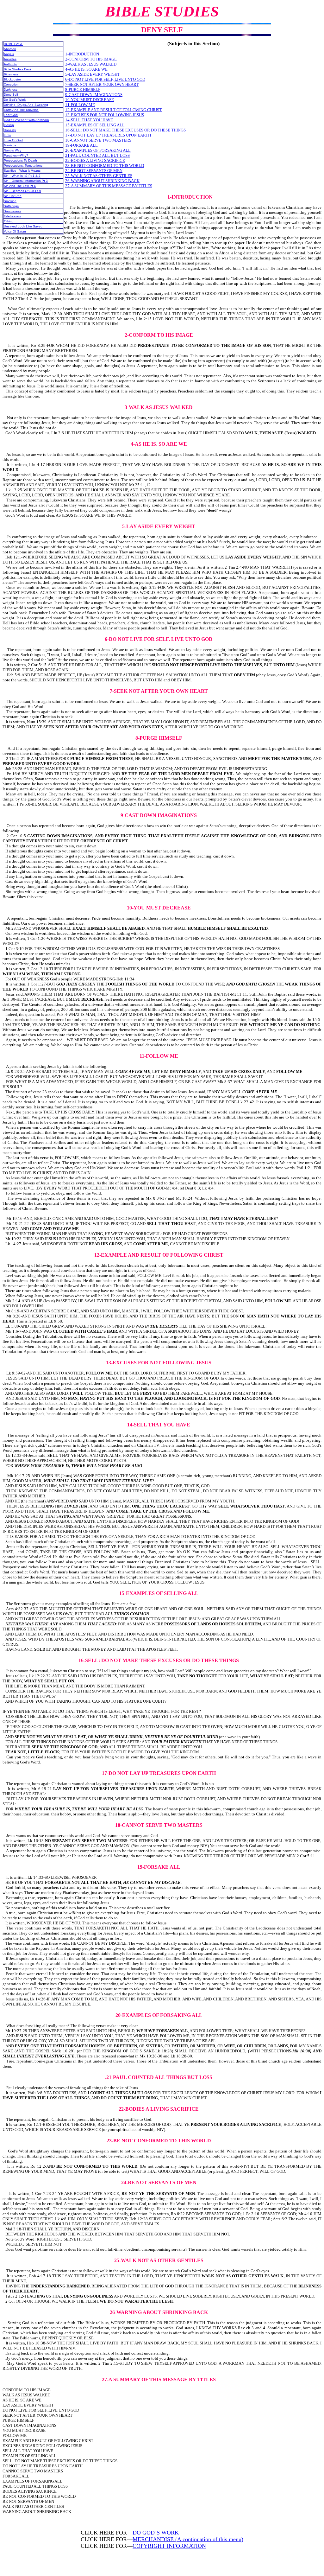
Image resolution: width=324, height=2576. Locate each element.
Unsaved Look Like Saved (23, 226)
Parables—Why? (16, 155)
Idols (7, 135)
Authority (10, 64)
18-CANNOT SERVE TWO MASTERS (98, 140)
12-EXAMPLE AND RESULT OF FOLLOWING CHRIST (113, 110)
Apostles (10, 59)
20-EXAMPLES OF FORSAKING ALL (98, 150)
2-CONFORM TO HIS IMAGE (91, 59)
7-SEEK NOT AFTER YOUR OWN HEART (102, 84)
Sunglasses (12, 211)
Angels (9, 54)
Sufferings (11, 206)
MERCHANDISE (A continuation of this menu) (188, 2539)
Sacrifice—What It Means (22, 171)
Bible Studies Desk (18, 69)
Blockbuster (12, 79)
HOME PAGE (13, 44)
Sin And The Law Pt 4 (20, 186)
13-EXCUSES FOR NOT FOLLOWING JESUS (105, 115)
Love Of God (13, 140)
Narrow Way (12, 150)
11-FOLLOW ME (80, 105)
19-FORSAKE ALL (81, 145)
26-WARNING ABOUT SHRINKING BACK (102, 181)
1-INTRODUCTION (82, 54)
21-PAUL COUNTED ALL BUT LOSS (97, 155)
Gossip (9, 125)
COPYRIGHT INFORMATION (169, 2546)
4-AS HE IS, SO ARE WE (86, 69)
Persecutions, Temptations (23, 166)
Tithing (9, 221)
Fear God (11, 115)
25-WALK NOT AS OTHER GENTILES (99, 176)
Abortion (10, 49)
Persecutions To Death (20, 160)
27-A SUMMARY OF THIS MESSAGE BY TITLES (109, 186)
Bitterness (11, 74)
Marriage (10, 145)
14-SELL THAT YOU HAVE (89, 120)
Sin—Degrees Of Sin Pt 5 (22, 191)
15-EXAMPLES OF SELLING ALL (95, 125)
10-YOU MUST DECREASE (90, 100)
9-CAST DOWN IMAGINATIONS (94, 95)
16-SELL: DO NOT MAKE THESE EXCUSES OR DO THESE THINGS (125, 130)
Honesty (10, 130)
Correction (11, 84)
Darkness (11, 89)
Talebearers (12, 216)
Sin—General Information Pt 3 (26, 181)
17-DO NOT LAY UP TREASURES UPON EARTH (108, 135)
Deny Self (11, 95)
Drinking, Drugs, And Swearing (26, 105)
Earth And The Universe (21, 110)
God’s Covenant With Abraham (26, 120)
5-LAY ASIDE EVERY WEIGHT (93, 74)
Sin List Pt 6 (13, 196)
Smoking (10, 201)
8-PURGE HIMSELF (83, 89)
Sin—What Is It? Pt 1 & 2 (22, 176)
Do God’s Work (15, 100)
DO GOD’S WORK (156, 2533)
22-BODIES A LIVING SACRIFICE (95, 160)
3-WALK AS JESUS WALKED (91, 64)
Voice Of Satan (15, 231)
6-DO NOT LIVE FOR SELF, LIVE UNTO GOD (105, 79)
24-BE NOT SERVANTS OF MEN (94, 171)
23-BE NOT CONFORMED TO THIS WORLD (105, 166)
